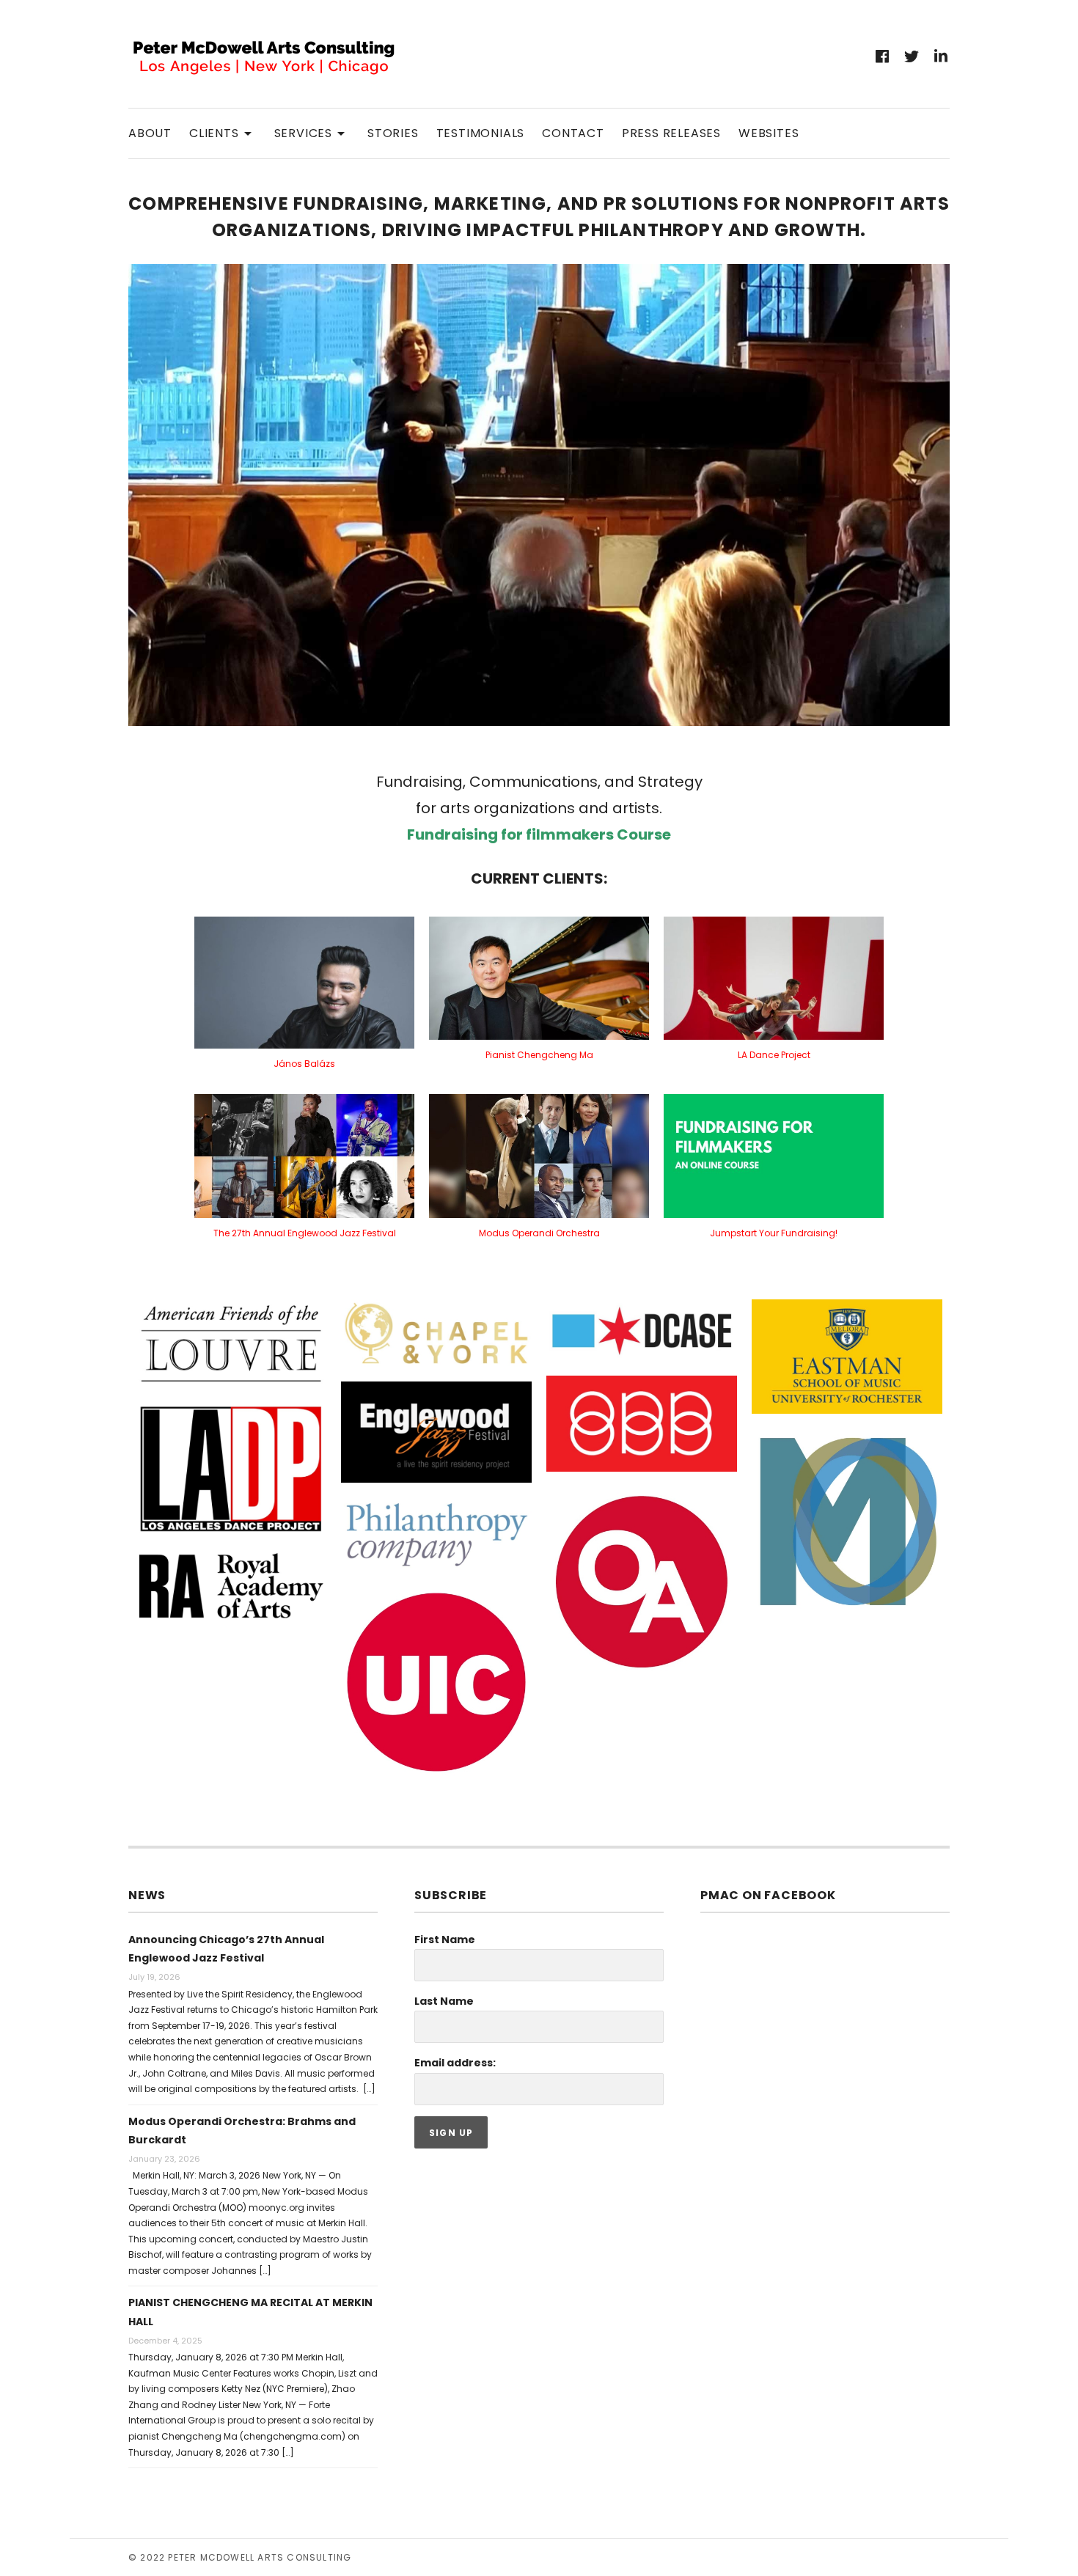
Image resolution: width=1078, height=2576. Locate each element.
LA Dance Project (774, 1055)
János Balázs (304, 1064)
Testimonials (481, 133)
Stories (393, 133)
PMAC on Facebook (768, 1895)
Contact (573, 133)
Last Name (444, 2001)
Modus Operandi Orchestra (539, 1233)
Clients (223, 132)
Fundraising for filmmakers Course (539, 834)
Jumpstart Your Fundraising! (774, 1233)
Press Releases (671, 133)
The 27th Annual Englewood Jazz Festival (305, 1233)
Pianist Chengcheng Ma (539, 1055)
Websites (769, 133)
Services (312, 132)
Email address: (455, 2063)
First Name (445, 1940)
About (150, 133)
